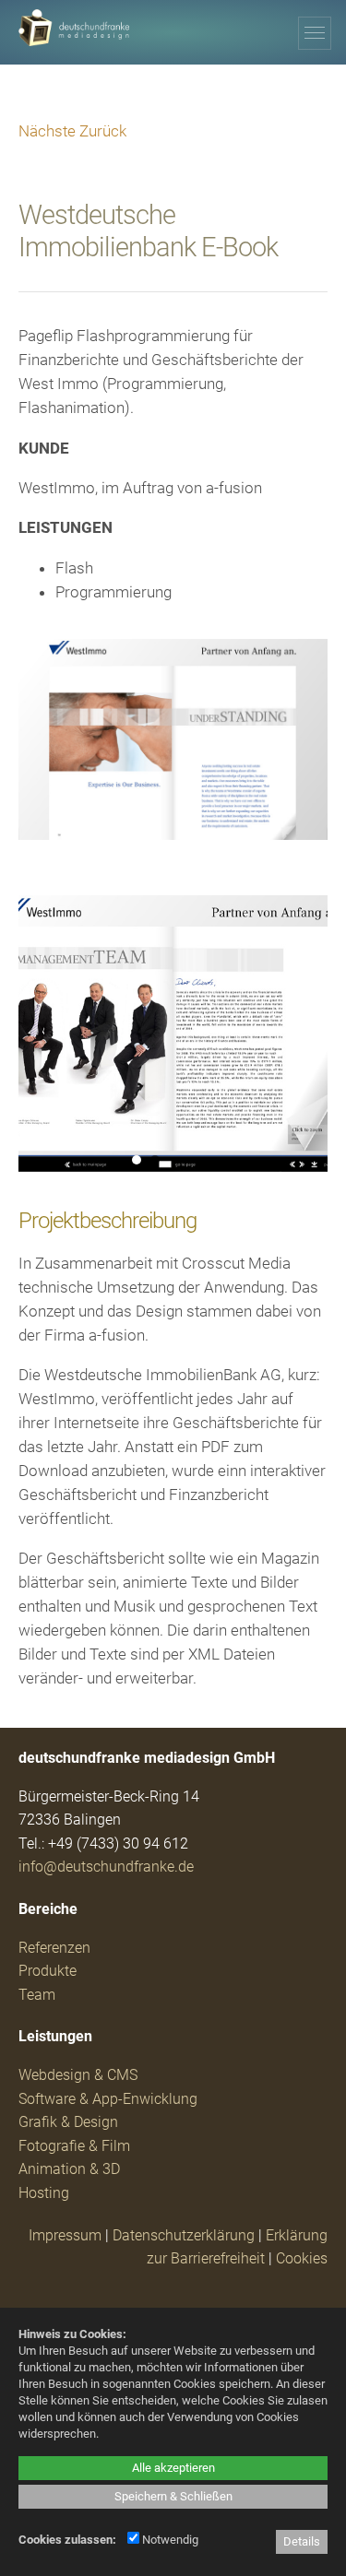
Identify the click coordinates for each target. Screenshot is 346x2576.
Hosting (44, 2193)
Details (302, 2541)
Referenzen (54, 1948)
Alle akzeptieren (173, 2468)
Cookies (302, 2258)
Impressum (65, 2235)
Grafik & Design (68, 2122)
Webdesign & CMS (78, 2075)
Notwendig (169, 2540)
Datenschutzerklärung (184, 2235)
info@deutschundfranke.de (106, 1867)
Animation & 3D (69, 2169)
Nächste (47, 131)
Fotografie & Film (74, 2146)
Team (37, 1995)
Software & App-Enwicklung (108, 2099)
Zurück (103, 131)
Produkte (48, 1971)
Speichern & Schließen (173, 2496)
